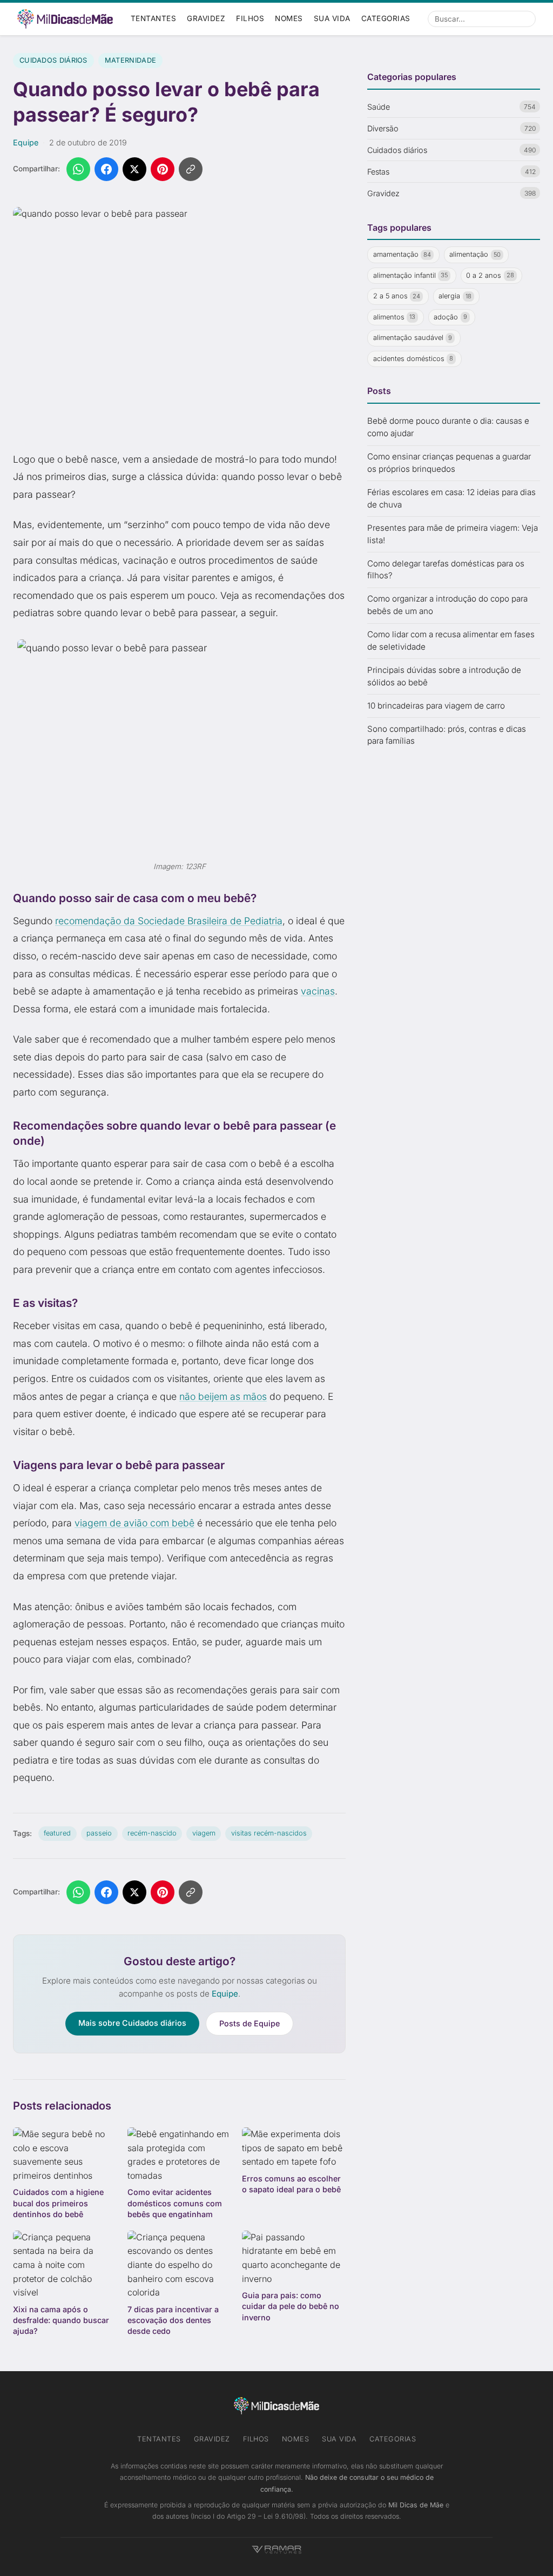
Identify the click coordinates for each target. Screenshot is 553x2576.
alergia (455, 296)
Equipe (26, 142)
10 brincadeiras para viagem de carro (436, 706)
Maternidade (130, 60)
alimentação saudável (413, 338)
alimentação (475, 254)
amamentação (402, 254)
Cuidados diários (53, 60)
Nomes (289, 18)
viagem (204, 1833)
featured (57, 1833)
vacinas (318, 991)
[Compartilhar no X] (134, 169)
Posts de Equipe (249, 2023)
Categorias (386, 18)
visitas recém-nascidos (269, 1833)
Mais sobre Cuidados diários (132, 2023)
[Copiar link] (191, 169)
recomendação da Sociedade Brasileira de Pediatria (169, 921)
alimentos (394, 317)
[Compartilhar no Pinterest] (163, 169)
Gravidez (206, 18)
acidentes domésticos (413, 359)
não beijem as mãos (223, 1396)
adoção (450, 317)
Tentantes (154, 18)
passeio (99, 1833)
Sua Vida (332, 18)
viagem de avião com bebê (134, 1523)
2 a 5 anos (397, 296)
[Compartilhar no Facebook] (106, 169)
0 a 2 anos (490, 275)
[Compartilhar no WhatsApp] (78, 169)
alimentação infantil (411, 275)
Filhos (250, 18)
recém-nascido (152, 1833)
